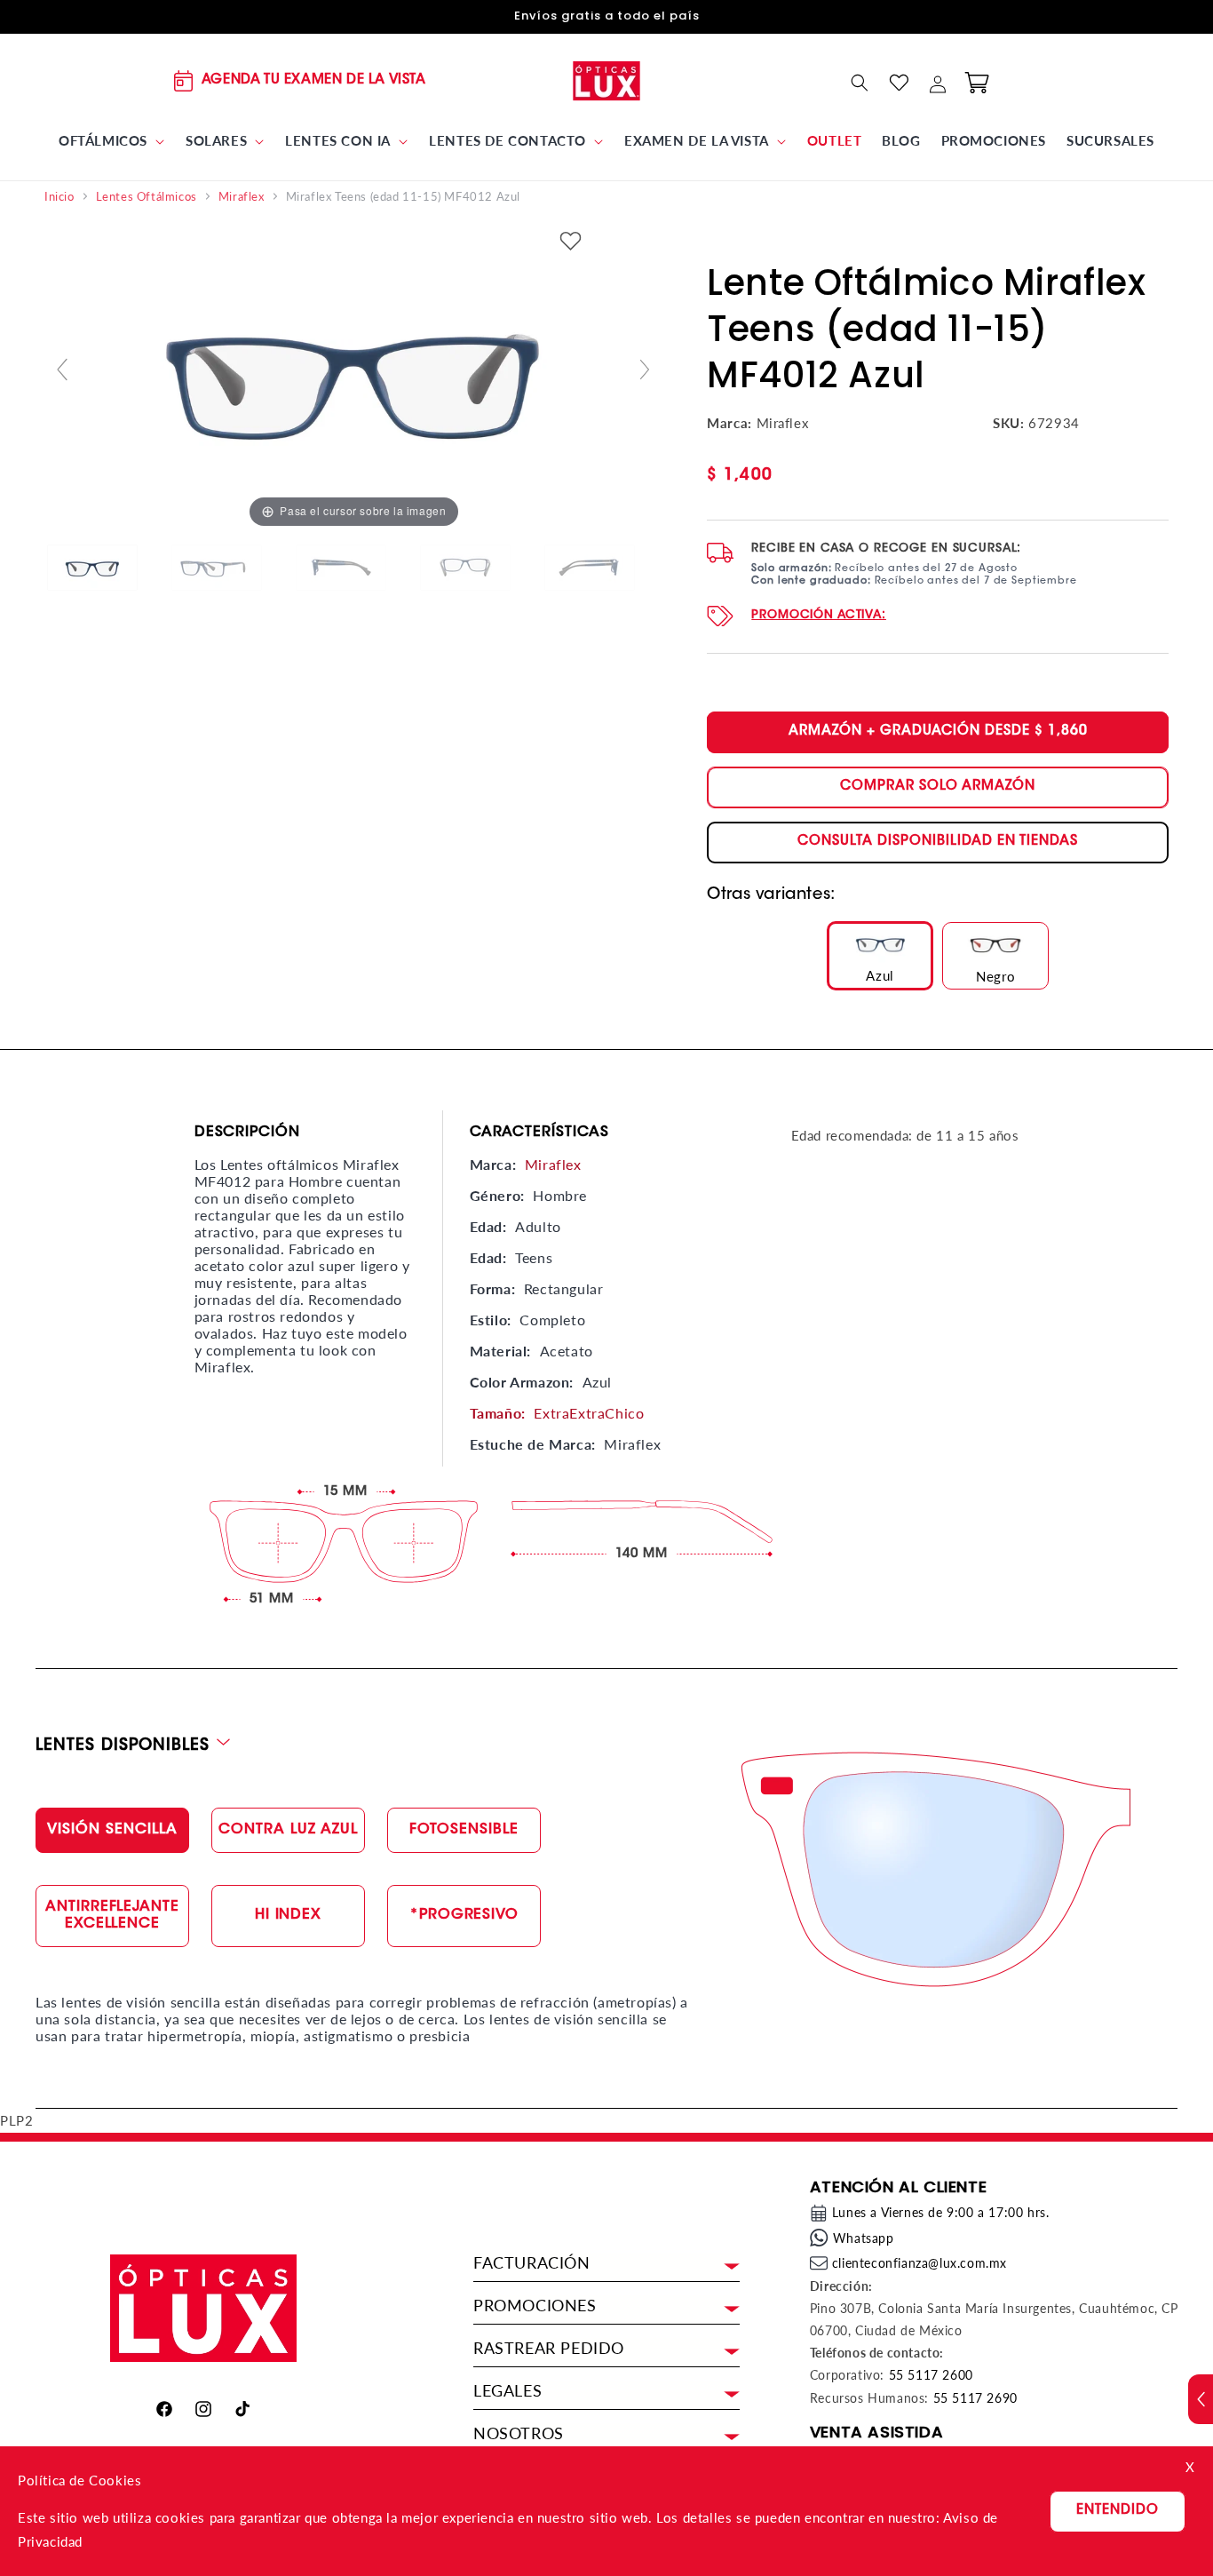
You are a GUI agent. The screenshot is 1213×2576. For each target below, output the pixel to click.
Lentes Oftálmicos (147, 197)
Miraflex (242, 197)
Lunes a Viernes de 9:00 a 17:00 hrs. (941, 2212)
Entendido (1118, 2511)
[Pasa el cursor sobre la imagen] (353, 377)
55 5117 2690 (975, 2398)
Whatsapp (864, 2238)
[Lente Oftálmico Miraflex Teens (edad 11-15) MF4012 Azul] (107, 568)
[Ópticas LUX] (607, 80)
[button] (112, 141)
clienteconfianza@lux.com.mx (920, 2263)
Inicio (59, 197)
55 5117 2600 (931, 2375)
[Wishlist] (899, 83)
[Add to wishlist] (571, 242)
